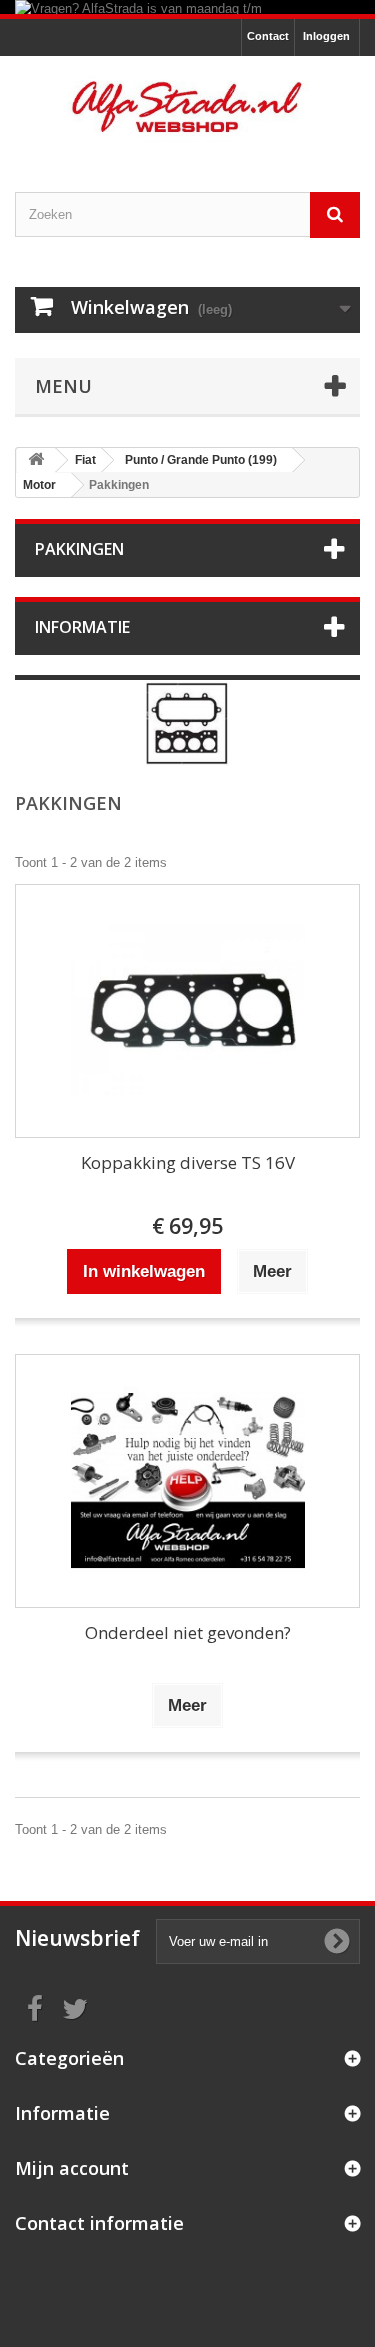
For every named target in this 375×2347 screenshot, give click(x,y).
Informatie (82, 627)
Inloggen (326, 36)
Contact (268, 36)
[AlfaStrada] (187, 107)
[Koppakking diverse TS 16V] (187, 1011)
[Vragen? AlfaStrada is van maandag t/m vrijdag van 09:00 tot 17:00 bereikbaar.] (187, 7)
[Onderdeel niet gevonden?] (187, 1481)
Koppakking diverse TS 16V (188, 1162)
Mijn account (72, 2168)
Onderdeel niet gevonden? (188, 1632)
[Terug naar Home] (36, 460)
